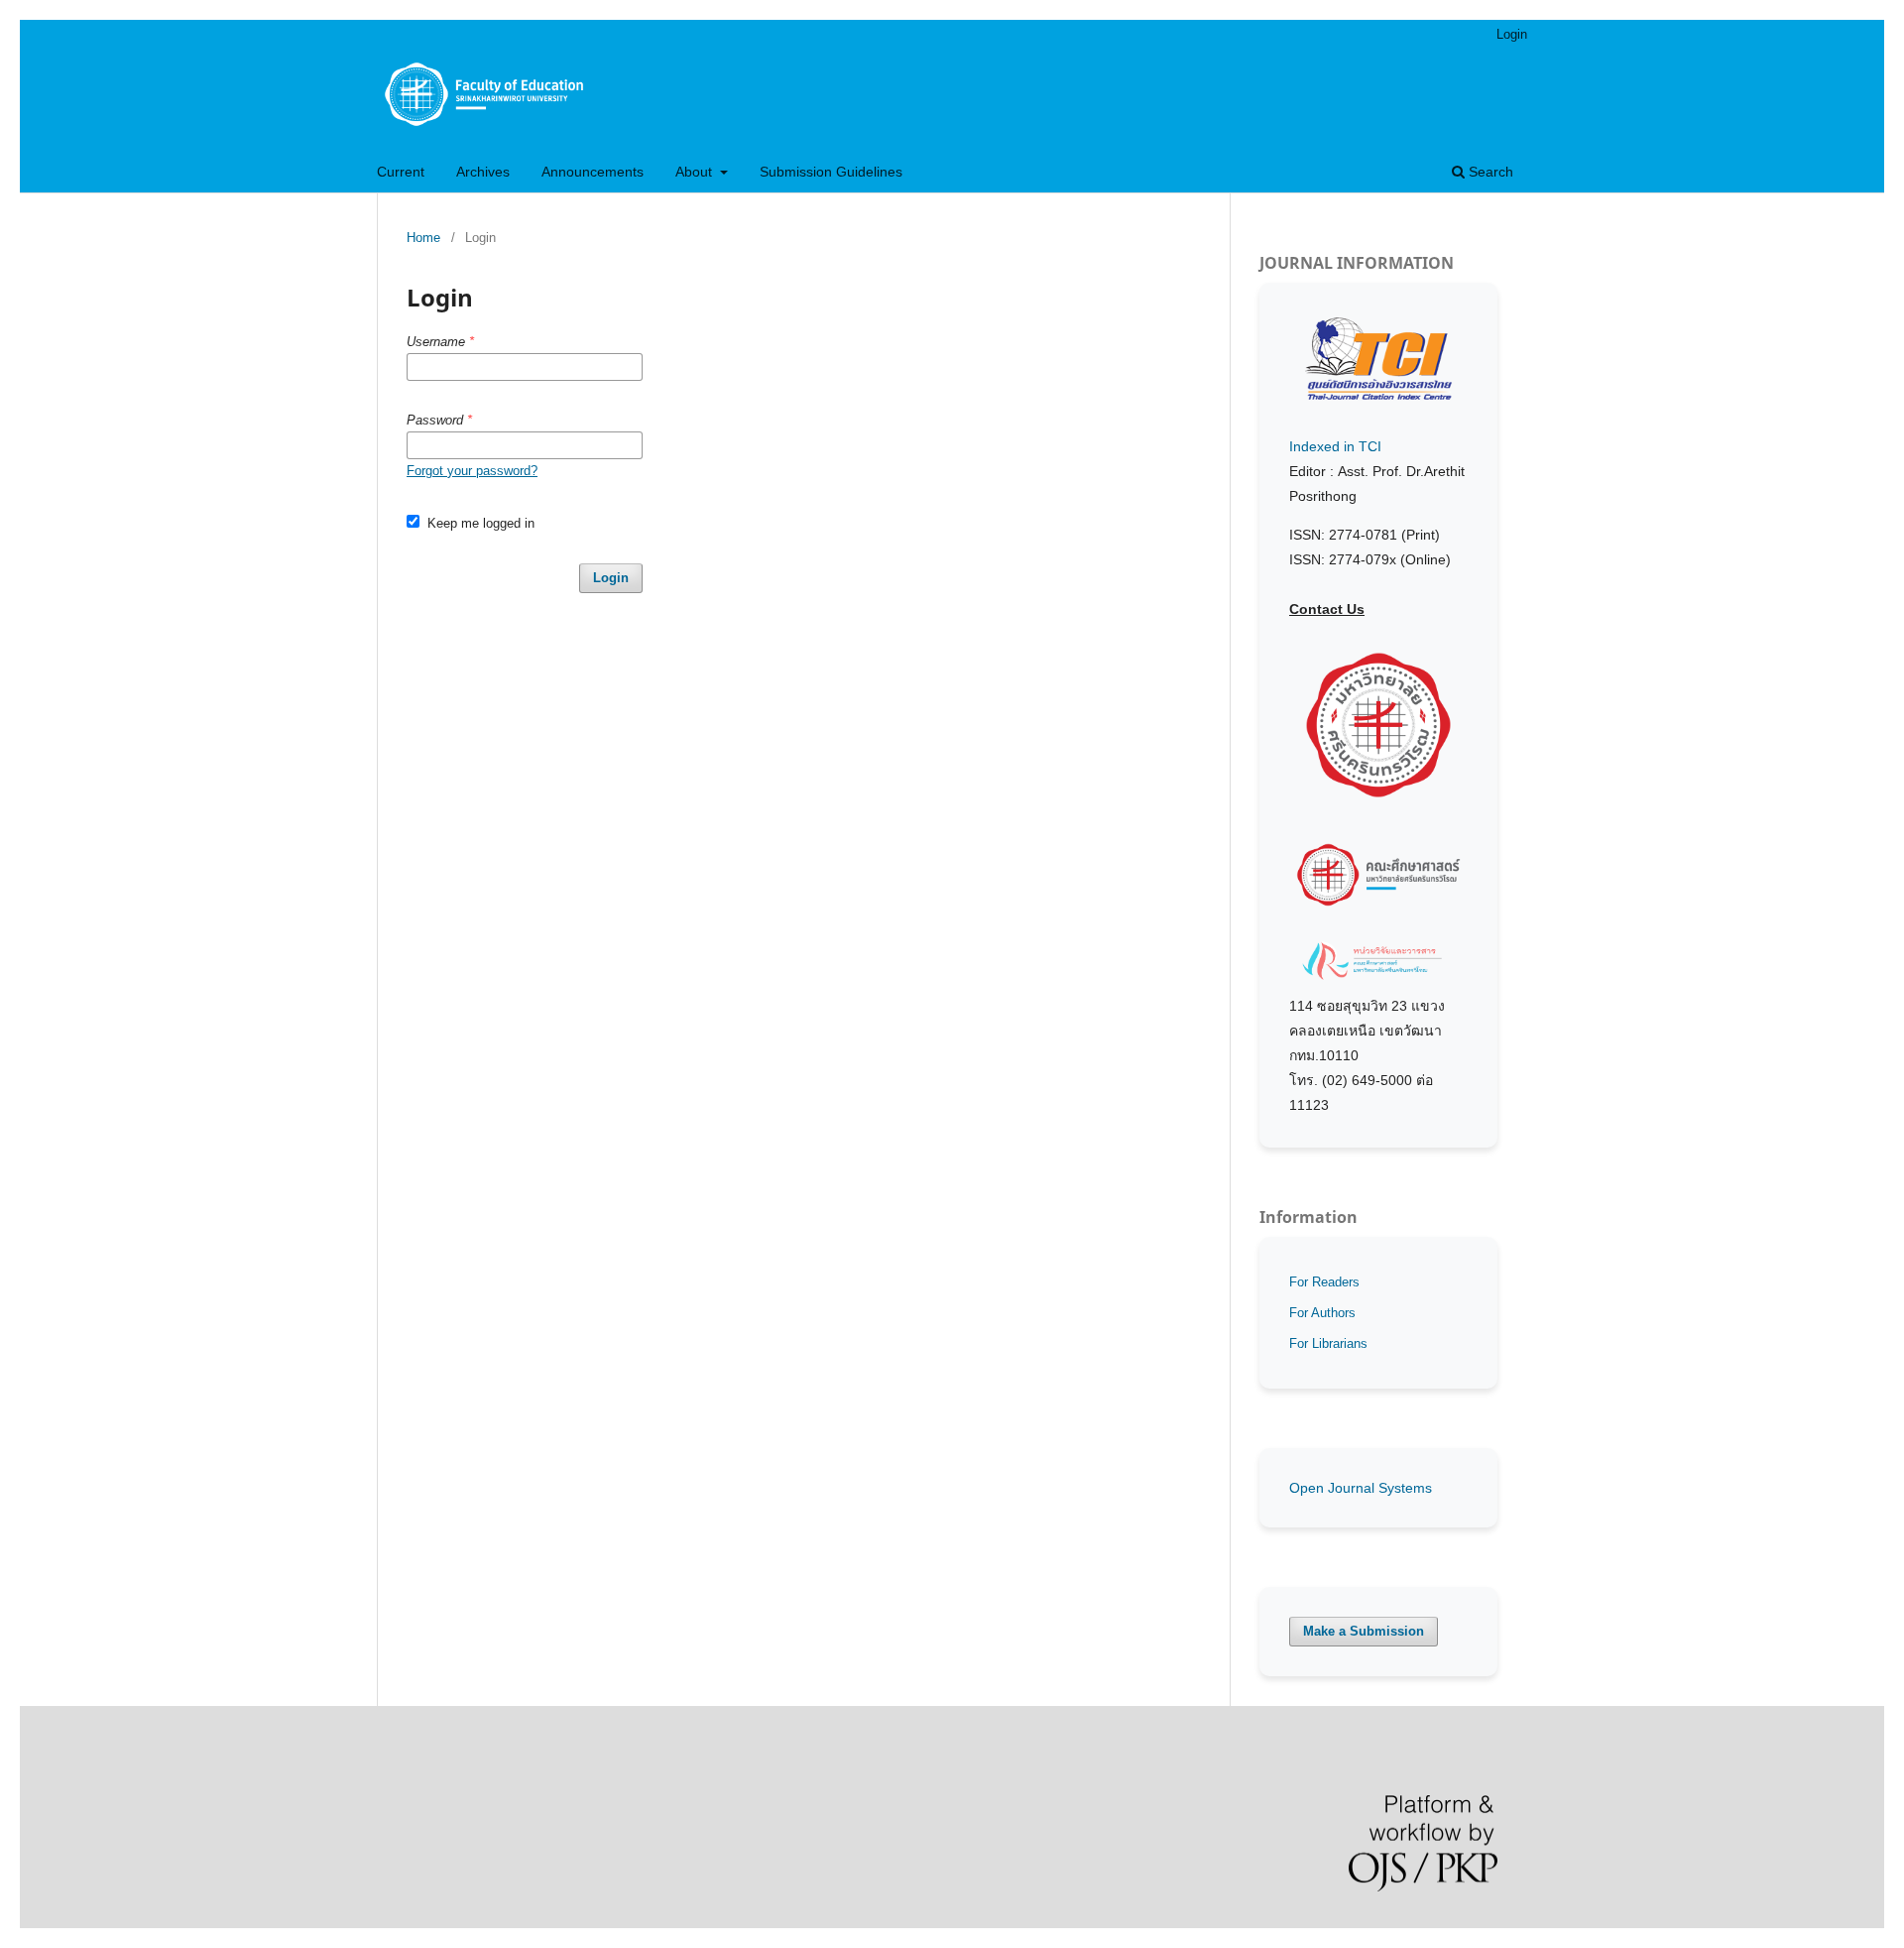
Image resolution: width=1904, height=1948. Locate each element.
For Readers (1324, 1282)
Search (1489, 172)
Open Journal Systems (1361, 1488)
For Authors (1322, 1313)
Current (401, 172)
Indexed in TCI (1335, 446)
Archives (483, 172)
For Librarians (1328, 1343)
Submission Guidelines (831, 172)
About (696, 172)
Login (1512, 34)
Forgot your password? (472, 471)
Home (423, 238)
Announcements (593, 172)
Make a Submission (1364, 1631)
